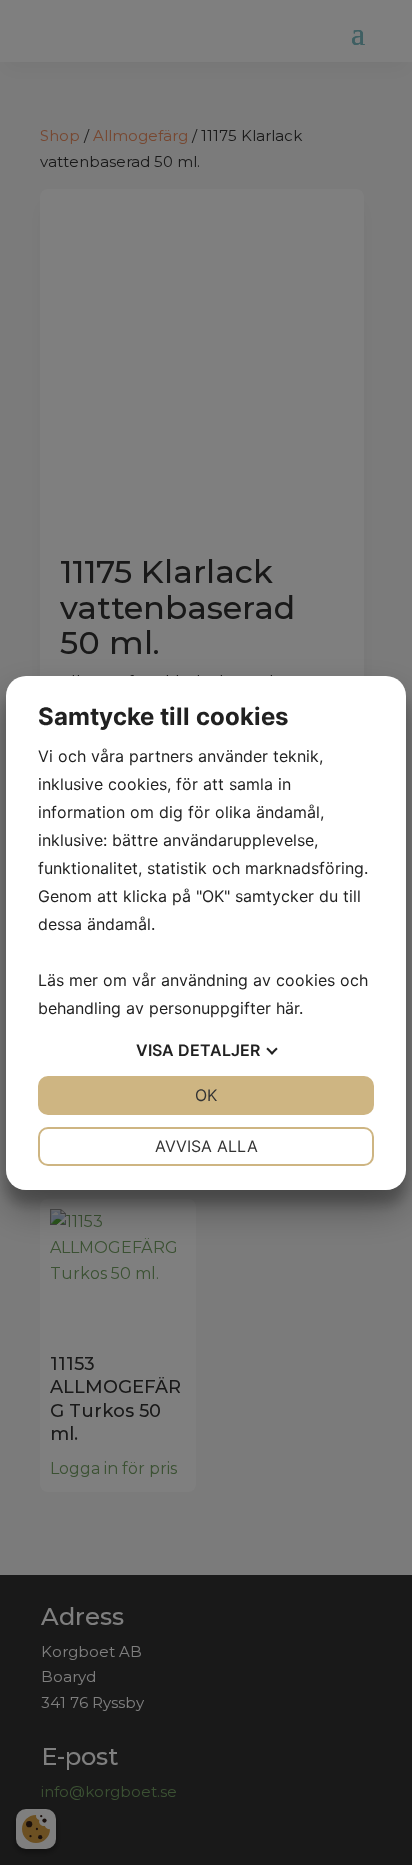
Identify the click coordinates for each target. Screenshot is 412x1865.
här (287, 1008)
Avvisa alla (206, 1146)
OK (206, 1095)
